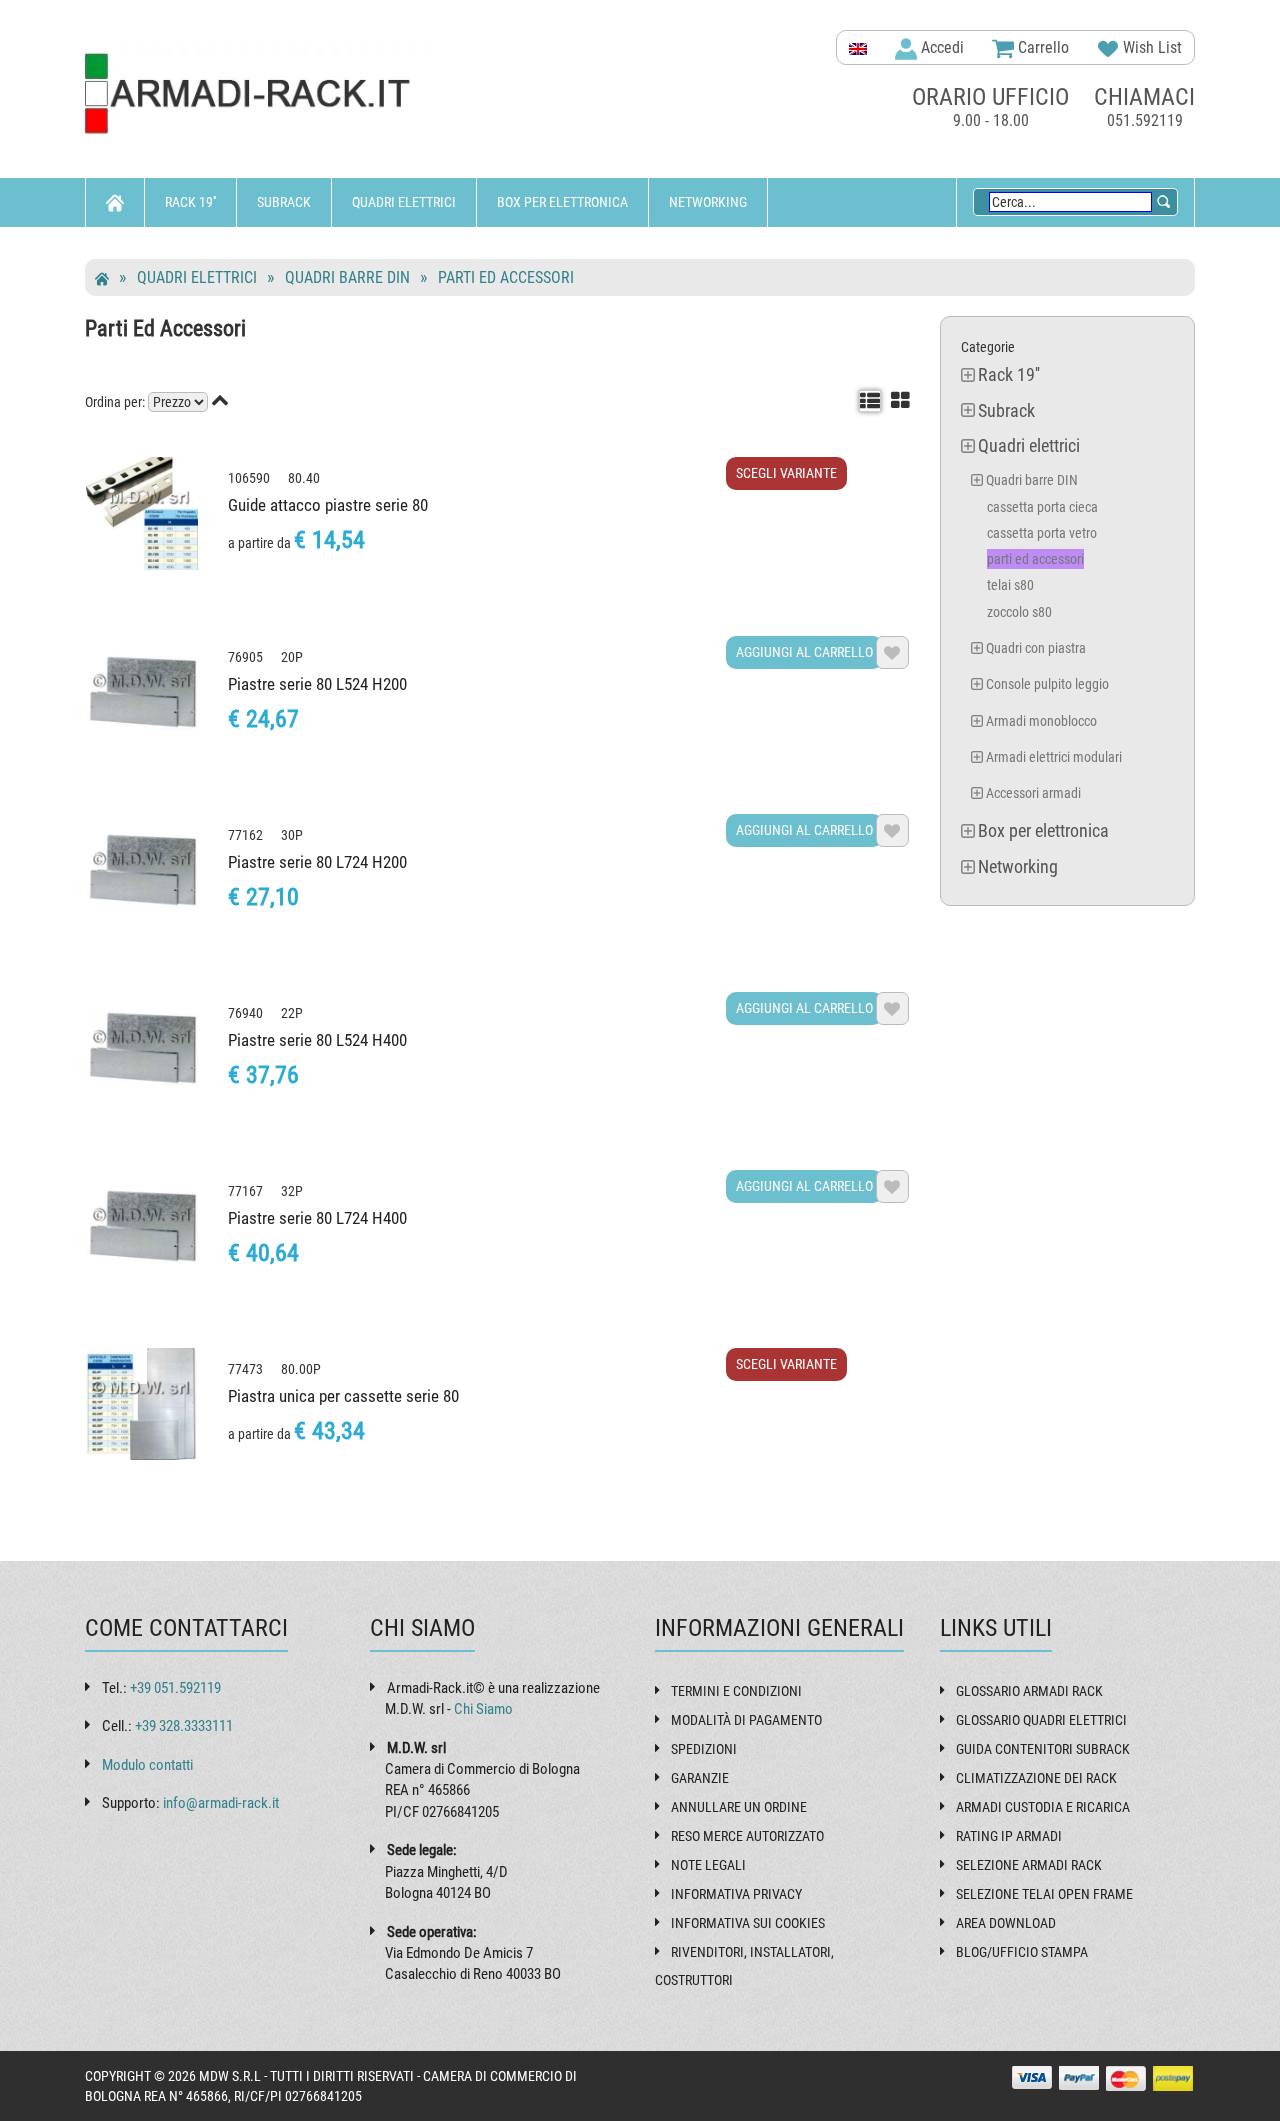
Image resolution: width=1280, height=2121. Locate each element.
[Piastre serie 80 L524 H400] (142, 1048)
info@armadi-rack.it (221, 1803)
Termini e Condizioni (736, 1691)
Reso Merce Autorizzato (747, 1836)
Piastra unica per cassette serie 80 (343, 1396)
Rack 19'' (190, 202)
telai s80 (1010, 585)
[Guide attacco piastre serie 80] (142, 513)
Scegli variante (786, 473)
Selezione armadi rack (1029, 1865)
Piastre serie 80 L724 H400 (317, 1218)
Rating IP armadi (1009, 1836)
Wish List (1150, 47)
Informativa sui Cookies (748, 1923)
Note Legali (708, 1865)
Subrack (284, 202)
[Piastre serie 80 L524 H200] (142, 692)
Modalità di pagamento (746, 1720)
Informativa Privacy (736, 1894)
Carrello (1041, 47)
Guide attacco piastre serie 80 (328, 505)
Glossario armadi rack (1029, 1691)
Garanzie (700, 1778)
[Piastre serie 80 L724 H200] (142, 870)
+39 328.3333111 (184, 1726)
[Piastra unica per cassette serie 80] (142, 1404)
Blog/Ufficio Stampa (1022, 1952)
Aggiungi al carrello (804, 652)
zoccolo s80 (1019, 612)
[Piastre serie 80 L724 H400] (142, 1226)
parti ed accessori (506, 277)
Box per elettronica (562, 202)
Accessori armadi (1033, 793)
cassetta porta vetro (1042, 533)
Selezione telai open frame (1044, 1894)
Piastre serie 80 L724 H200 (317, 862)
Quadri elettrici (404, 202)
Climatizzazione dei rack (1036, 1778)
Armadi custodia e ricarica (1043, 1807)
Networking (708, 202)
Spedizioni (704, 1749)
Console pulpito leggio (1047, 684)
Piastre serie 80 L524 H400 (317, 1040)
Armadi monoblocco (1041, 721)
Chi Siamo (483, 1709)
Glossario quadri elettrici (1041, 1720)
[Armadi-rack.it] (260, 94)
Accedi (940, 47)
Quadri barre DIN (347, 277)
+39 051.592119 (175, 1688)
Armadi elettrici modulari (1054, 757)
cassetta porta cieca (1042, 507)
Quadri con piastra (1036, 648)
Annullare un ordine (739, 1807)
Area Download (1006, 1923)
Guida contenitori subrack (1043, 1749)
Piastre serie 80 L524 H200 (317, 684)
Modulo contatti (147, 1765)
